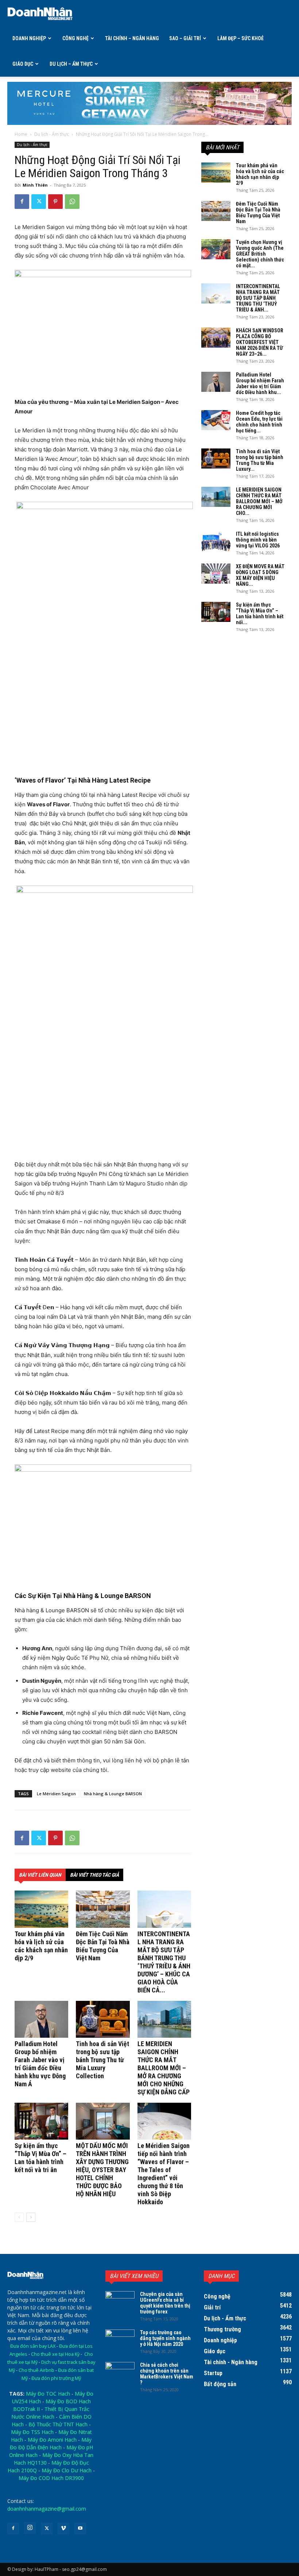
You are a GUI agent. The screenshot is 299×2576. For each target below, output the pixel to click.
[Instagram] (30, 2528)
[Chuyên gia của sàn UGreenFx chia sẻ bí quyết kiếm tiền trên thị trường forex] (120, 2301)
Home (21, 134)
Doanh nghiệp (29, 38)
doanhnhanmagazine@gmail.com (47, 2509)
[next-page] (31, 2217)
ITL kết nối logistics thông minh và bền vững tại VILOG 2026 (258, 540)
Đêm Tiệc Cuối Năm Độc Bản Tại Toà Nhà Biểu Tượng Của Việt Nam (103, 1946)
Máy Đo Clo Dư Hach (67, 2470)
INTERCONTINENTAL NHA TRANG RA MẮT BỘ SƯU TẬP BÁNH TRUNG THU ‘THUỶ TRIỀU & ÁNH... (258, 298)
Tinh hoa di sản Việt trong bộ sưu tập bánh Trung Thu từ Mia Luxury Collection (102, 2060)
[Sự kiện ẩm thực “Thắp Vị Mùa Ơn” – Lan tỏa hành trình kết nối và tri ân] (41, 2121)
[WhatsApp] (72, 202)
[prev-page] (19, 2217)
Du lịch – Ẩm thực (71, 64)
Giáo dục (23, 64)
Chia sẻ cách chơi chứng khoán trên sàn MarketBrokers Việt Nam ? (167, 2374)
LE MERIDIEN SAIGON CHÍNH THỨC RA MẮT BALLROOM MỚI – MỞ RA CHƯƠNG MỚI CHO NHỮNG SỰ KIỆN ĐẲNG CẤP (164, 2068)
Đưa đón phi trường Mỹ (56, 2378)
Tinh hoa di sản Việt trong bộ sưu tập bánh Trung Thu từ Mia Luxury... (260, 460)
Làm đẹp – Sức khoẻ (240, 38)
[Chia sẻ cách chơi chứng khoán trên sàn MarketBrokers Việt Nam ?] (120, 2372)
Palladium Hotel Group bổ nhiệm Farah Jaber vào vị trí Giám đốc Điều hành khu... (260, 383)
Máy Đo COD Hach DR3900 (51, 2478)
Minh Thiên (35, 185)
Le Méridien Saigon (56, 1794)
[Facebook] (22, 202)
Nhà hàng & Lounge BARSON (113, 1794)
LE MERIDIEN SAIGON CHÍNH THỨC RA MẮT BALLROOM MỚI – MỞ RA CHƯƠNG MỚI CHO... (259, 501)
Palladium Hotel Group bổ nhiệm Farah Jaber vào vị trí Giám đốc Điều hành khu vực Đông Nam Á (40, 2064)
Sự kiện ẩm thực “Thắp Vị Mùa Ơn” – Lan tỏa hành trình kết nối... (260, 614)
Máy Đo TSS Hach (32, 2432)
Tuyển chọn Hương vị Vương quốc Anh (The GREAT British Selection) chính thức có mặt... (260, 254)
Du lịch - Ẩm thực (52, 134)
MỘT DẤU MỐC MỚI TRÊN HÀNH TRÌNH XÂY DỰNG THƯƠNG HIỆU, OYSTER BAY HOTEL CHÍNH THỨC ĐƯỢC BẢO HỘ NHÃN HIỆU (102, 2170)
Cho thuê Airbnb (36, 2370)
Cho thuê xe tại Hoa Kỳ (55, 2354)
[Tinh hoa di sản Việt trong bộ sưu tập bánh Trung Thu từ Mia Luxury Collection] (103, 2019)
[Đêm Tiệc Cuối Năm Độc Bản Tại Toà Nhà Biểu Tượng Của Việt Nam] (103, 1909)
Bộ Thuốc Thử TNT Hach (58, 2424)
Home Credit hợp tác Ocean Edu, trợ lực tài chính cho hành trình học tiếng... (259, 422)
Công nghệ (75, 38)
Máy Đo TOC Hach (48, 2394)
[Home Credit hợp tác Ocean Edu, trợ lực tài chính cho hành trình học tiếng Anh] (216, 420)
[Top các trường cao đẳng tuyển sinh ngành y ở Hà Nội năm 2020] (120, 2340)
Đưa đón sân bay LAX (33, 2346)
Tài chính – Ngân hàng (132, 38)
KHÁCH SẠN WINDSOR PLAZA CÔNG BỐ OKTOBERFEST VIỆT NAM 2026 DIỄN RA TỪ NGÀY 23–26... (260, 342)
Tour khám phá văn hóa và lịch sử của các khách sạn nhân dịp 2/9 (41, 1946)
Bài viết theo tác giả (94, 1875)
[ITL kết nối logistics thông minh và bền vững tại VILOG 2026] (216, 541)
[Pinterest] (55, 202)
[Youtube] (80, 2529)
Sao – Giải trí (185, 38)
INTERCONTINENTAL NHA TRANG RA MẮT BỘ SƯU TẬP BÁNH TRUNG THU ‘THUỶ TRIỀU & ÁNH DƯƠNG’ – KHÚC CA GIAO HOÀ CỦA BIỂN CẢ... (164, 1962)
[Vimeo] (63, 2529)
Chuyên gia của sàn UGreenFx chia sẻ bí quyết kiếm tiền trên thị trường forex (165, 2303)
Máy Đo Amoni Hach (52, 2440)
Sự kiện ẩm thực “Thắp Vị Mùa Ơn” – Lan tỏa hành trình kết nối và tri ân (40, 2158)
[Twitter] (39, 202)
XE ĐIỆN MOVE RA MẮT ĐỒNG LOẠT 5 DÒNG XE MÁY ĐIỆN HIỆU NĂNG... (260, 575)
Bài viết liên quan (40, 1875)
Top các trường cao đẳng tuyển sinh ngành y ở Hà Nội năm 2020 (165, 2338)
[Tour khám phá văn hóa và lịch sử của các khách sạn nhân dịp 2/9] (41, 1909)
